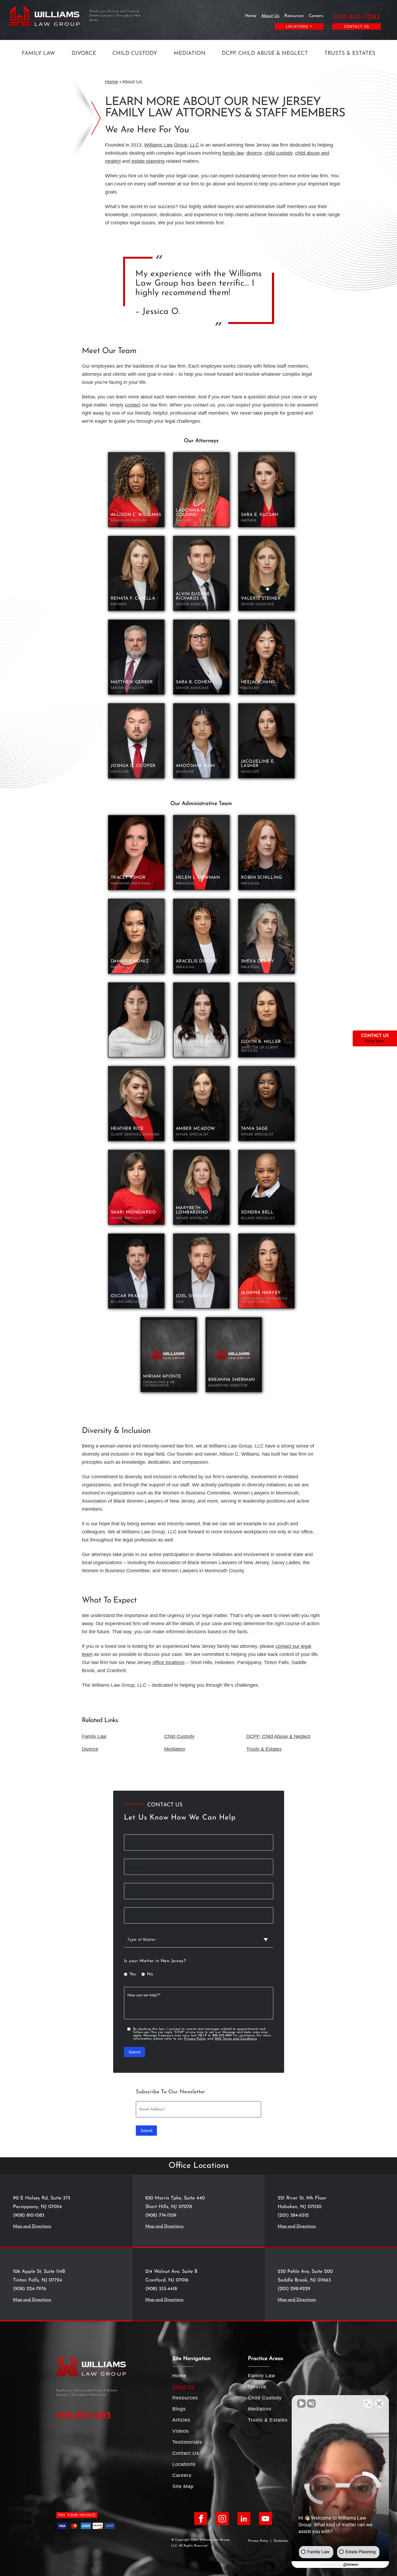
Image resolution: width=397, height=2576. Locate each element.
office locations (169, 1662)
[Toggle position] (368, 2403)
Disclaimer (281, 2541)
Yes (133, 1974)
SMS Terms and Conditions (236, 2039)
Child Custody (135, 53)
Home (251, 16)
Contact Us (357, 27)
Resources (294, 16)
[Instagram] (222, 2518)
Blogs (179, 2409)
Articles (181, 2420)
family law (233, 153)
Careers (316, 16)
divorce (254, 153)
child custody (279, 153)
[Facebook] (201, 2518)
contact (133, 405)
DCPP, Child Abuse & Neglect (265, 53)
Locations (184, 2464)
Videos (181, 2431)
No (150, 1974)
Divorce (84, 53)
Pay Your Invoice (77, 2515)
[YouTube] (265, 2518)
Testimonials (187, 2442)
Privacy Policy (195, 2039)
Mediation (190, 53)
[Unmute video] (301, 2403)
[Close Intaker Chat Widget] (379, 2403)
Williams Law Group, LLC (172, 145)
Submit (134, 2052)
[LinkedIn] (244, 2518)
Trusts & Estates (350, 53)
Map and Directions (32, 2226)
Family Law (38, 53)
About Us (270, 16)
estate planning (148, 161)
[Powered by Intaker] (351, 2565)
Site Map (183, 2486)
